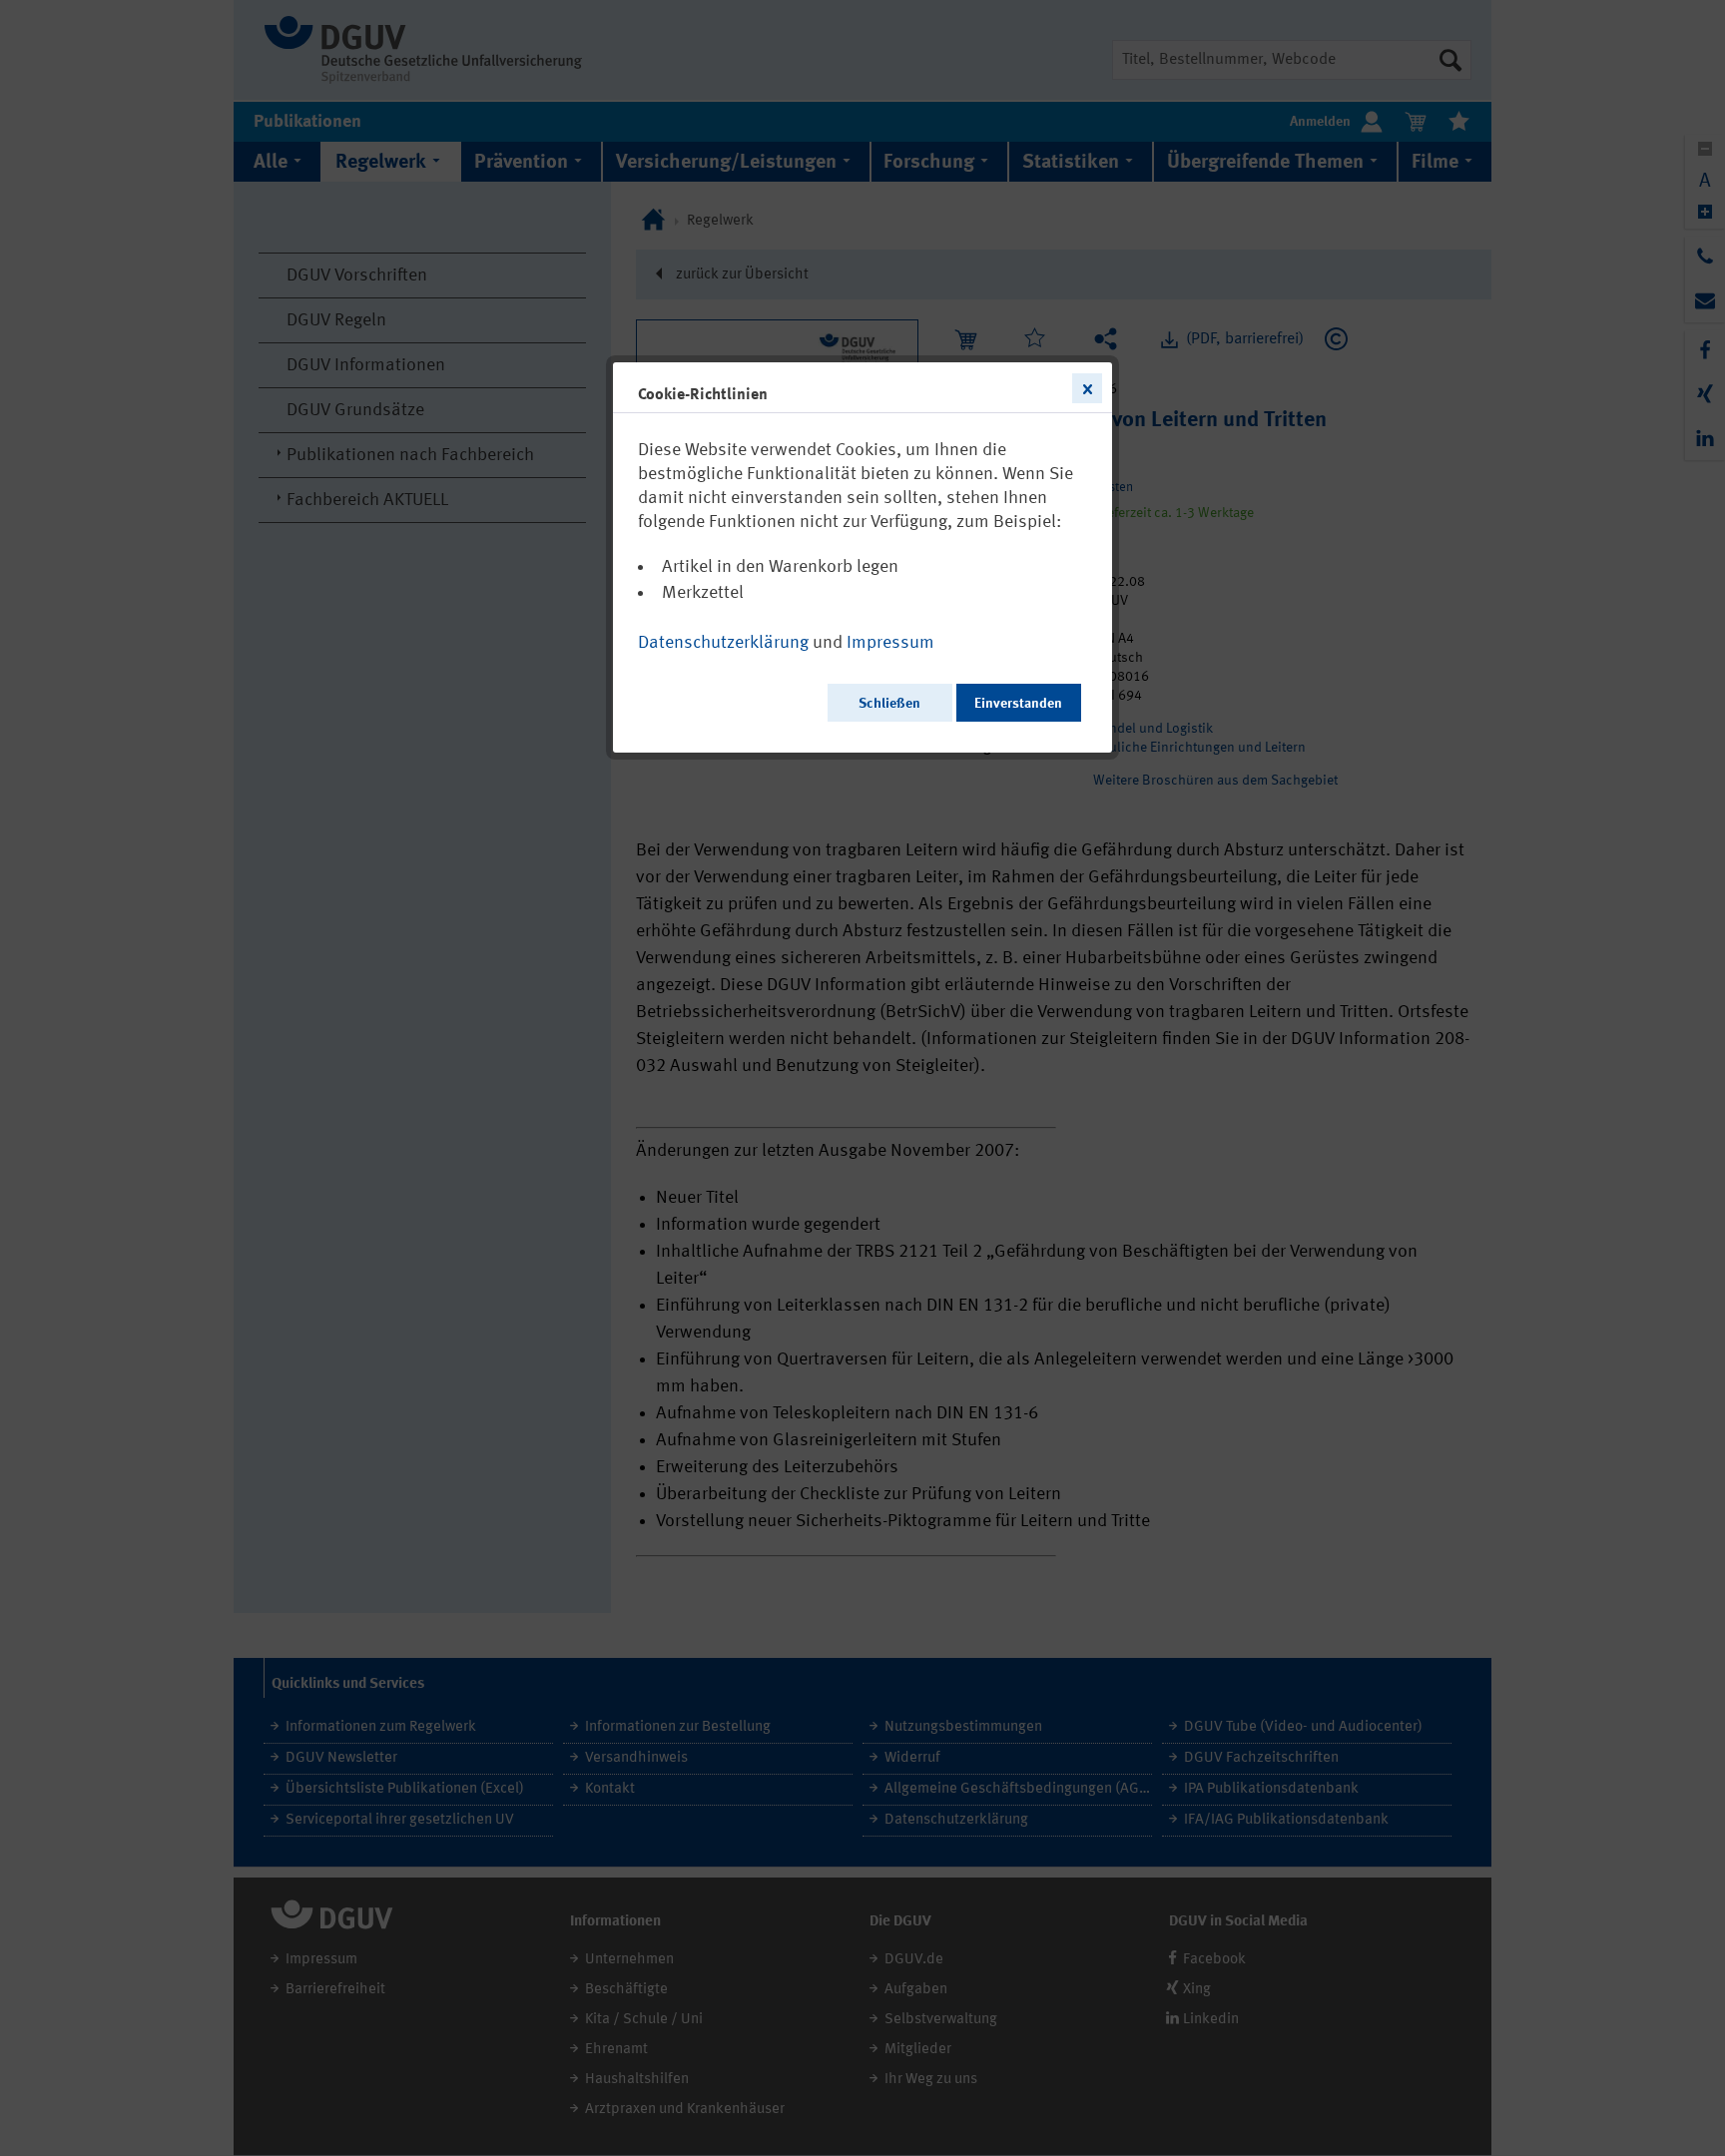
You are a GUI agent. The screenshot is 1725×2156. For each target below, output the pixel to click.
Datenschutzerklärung (723, 643)
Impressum (890, 643)
